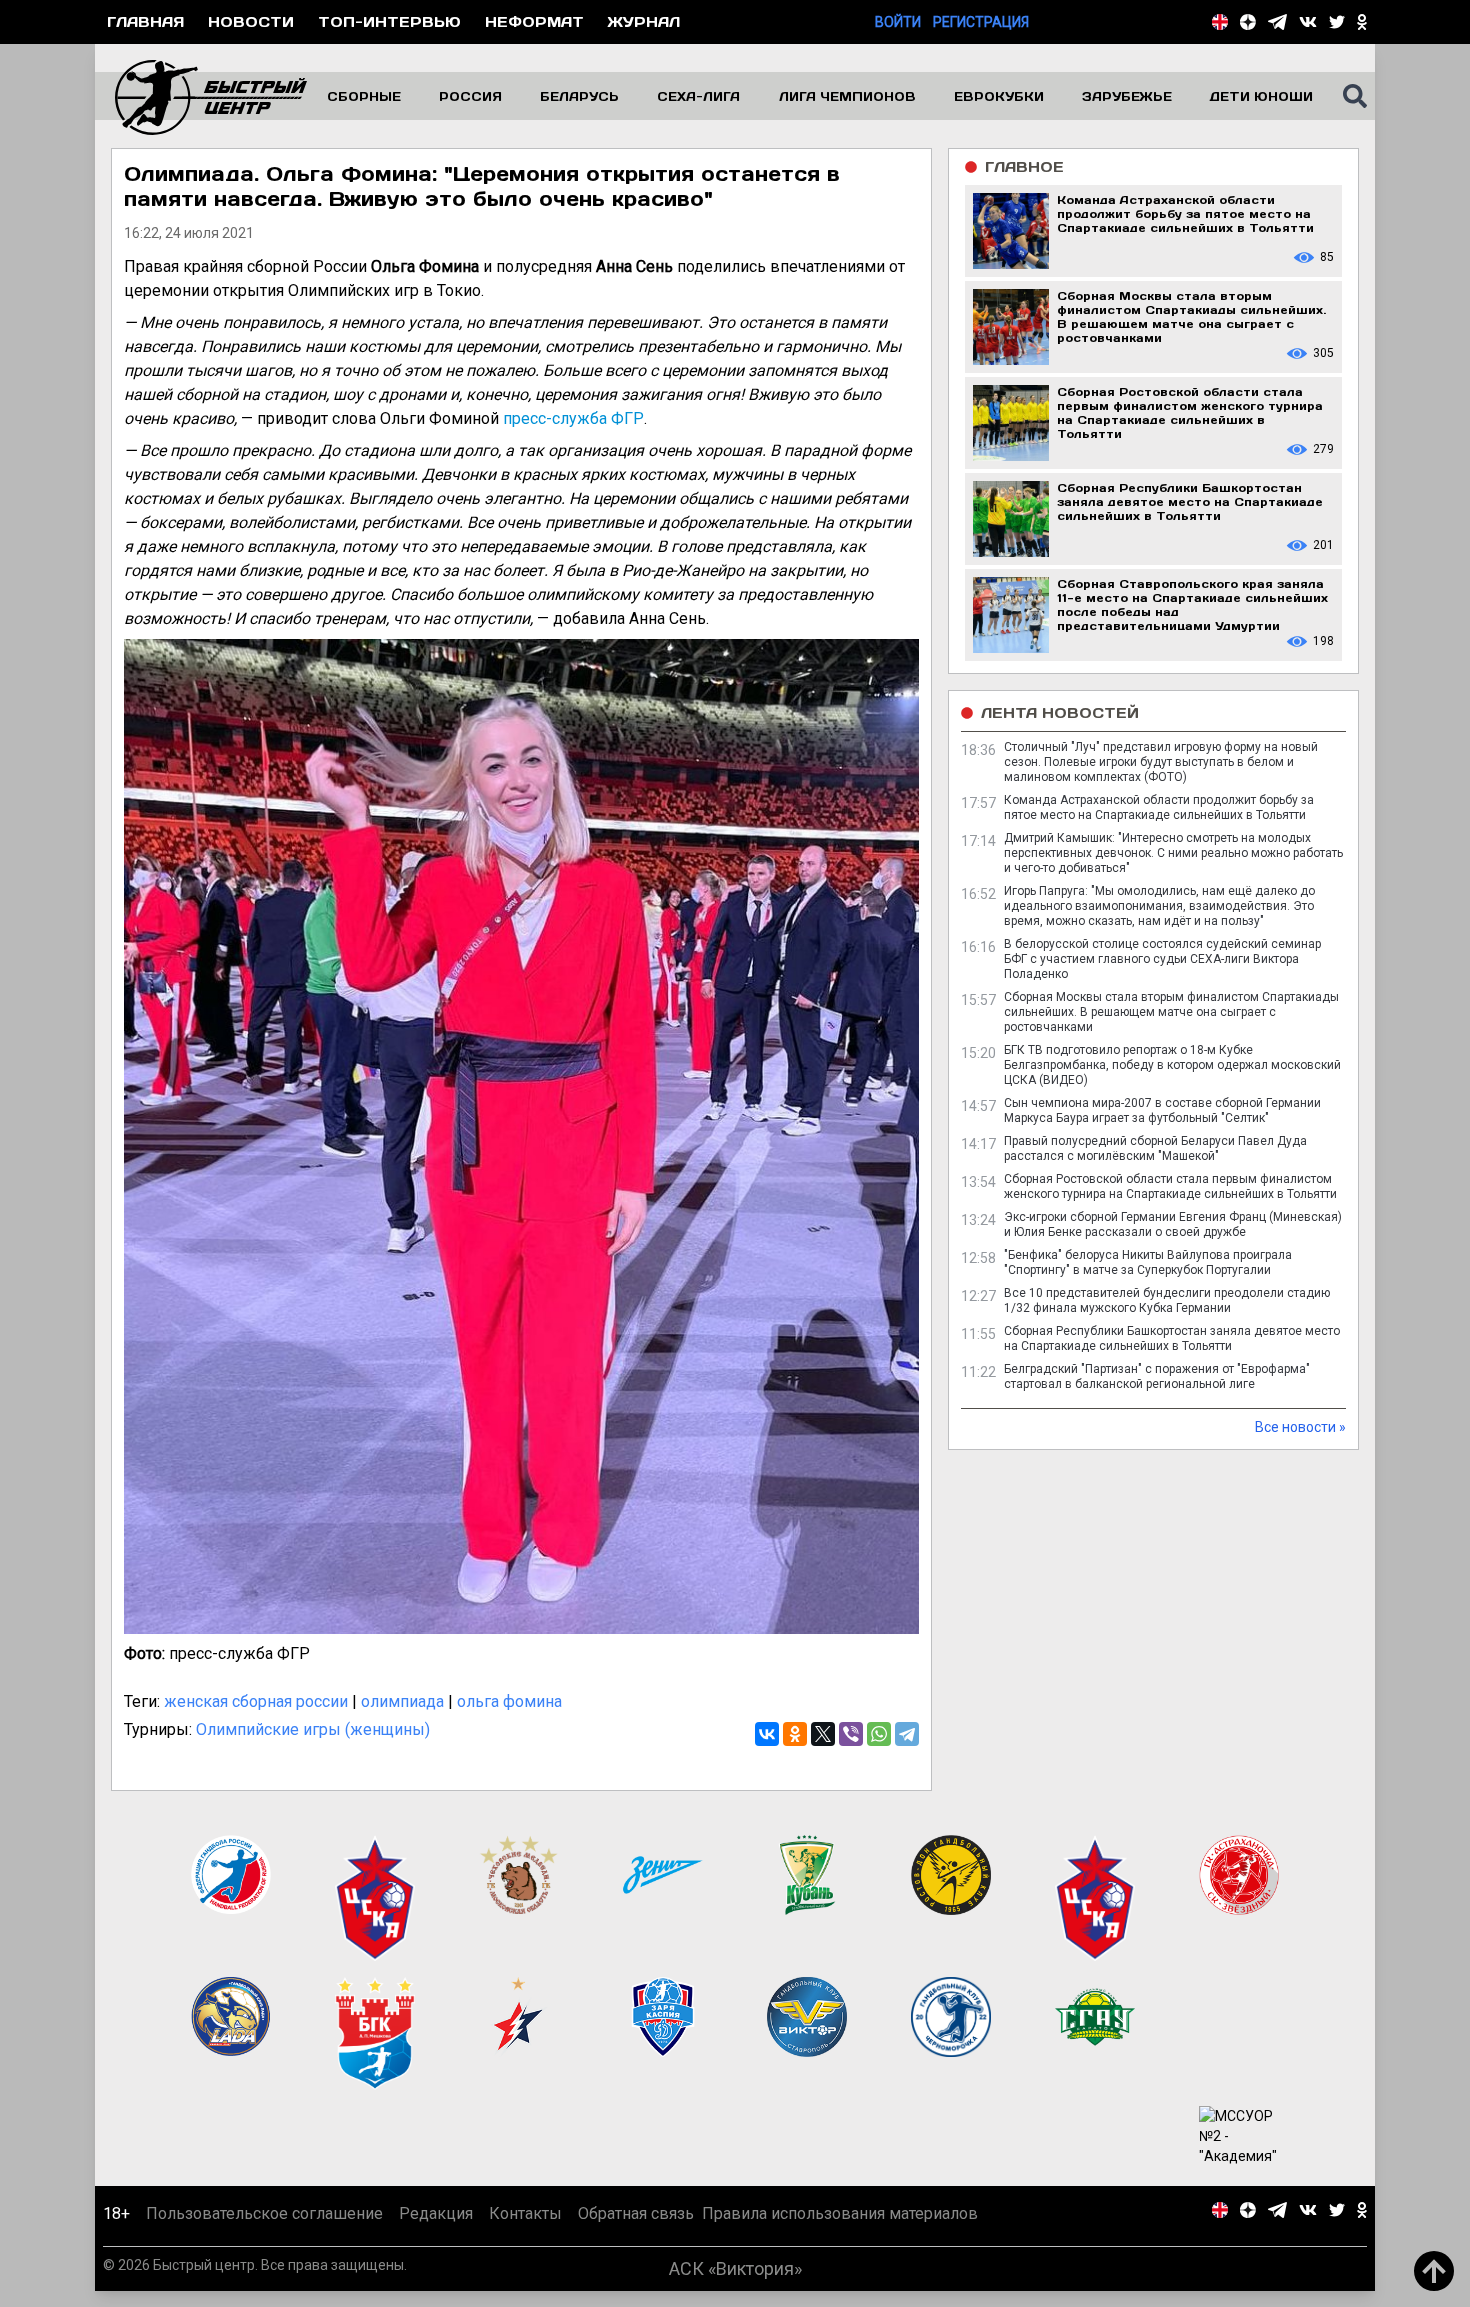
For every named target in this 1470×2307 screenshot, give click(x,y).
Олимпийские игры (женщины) (313, 1729)
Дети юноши (1261, 96)
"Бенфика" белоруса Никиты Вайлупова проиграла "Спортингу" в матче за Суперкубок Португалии (1148, 1262)
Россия (470, 96)
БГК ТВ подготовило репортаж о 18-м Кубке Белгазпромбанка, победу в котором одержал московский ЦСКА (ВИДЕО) (1172, 1065)
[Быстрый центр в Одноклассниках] (1362, 22)
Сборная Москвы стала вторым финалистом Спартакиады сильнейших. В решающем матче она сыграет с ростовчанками (1171, 1012)
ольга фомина (509, 1701)
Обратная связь (636, 2233)
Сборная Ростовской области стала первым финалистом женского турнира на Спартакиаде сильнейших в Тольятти (1170, 1186)
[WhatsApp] (879, 1734)
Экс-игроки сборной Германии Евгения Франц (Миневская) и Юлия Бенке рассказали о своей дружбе (1173, 1224)
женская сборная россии (256, 1701)
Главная (145, 21)
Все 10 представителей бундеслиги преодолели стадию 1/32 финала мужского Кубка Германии (1167, 1300)
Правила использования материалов (840, 2233)
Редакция (436, 2233)
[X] (823, 1734)
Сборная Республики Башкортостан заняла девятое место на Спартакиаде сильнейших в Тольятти (1172, 1338)
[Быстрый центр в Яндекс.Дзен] (1248, 22)
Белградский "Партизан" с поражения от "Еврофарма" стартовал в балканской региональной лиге (1157, 1376)
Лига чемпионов (847, 96)
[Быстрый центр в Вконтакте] (1308, 22)
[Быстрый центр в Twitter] (1337, 22)
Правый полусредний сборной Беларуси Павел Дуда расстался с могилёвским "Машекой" (1155, 1148)
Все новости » (1300, 1427)
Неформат (534, 21)
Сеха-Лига (698, 96)
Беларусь (579, 96)
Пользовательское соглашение (264, 2233)
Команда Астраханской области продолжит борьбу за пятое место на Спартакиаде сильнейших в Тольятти (1159, 807)
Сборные (364, 96)
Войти (898, 22)
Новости (251, 21)
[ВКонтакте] (767, 1734)
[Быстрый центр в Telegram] (1277, 22)
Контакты (525, 2233)
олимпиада (402, 1701)
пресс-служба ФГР (573, 418)
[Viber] (851, 1734)
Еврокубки (999, 96)
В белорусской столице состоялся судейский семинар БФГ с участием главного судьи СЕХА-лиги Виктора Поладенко (1162, 959)
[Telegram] (907, 1734)
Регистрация (981, 22)
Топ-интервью (389, 21)
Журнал (644, 21)
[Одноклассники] (795, 1734)
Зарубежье (1127, 96)
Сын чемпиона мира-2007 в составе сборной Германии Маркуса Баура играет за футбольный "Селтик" (1162, 1110)
